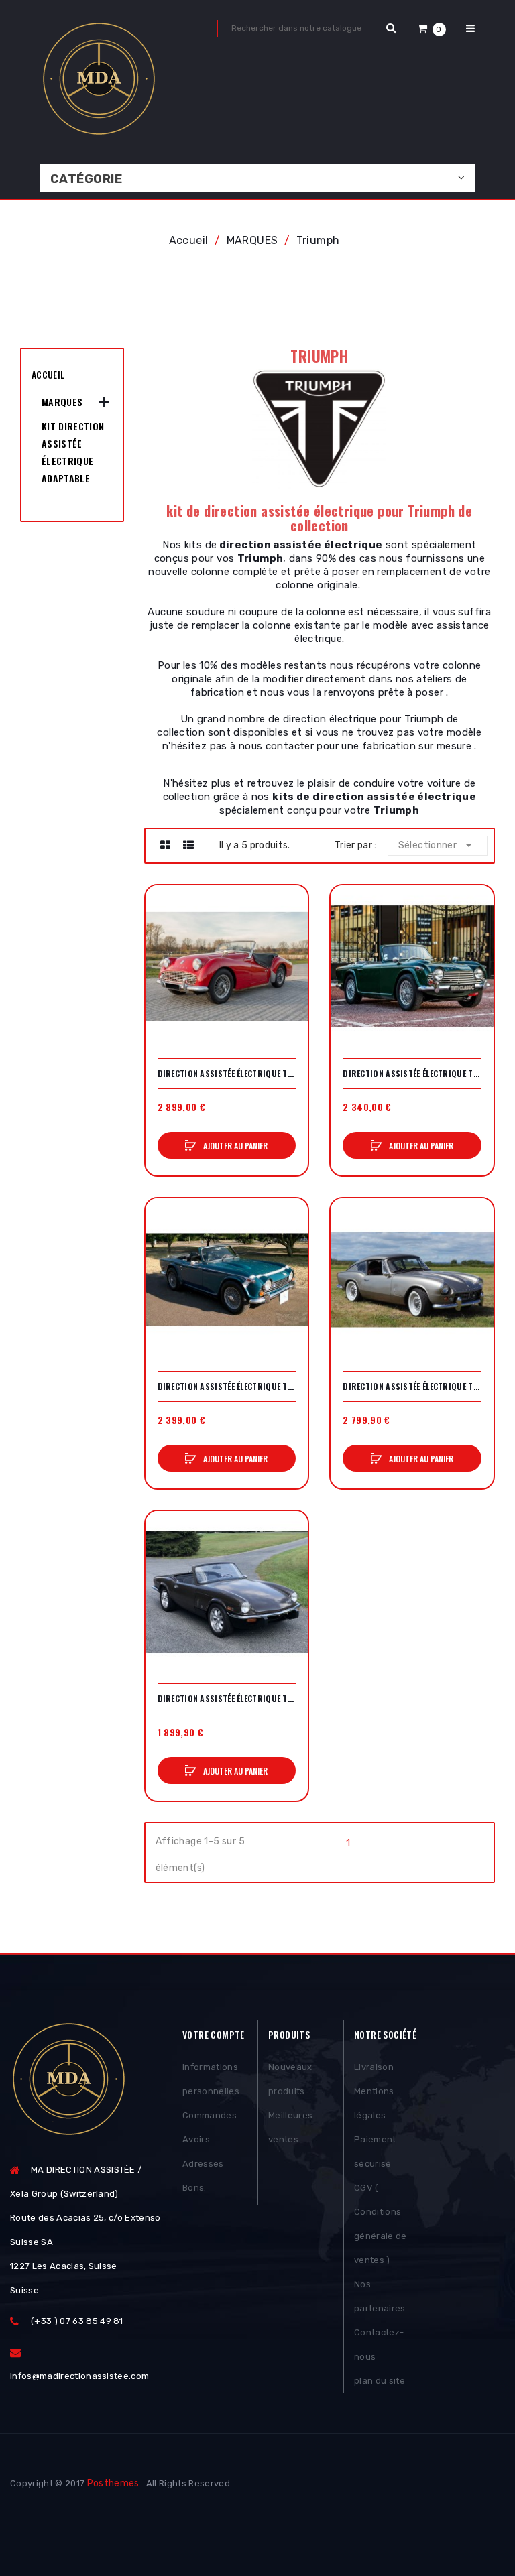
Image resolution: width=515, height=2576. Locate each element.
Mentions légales (374, 2103)
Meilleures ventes (290, 2127)
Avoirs (196, 2139)
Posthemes (113, 2483)
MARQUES (62, 402)
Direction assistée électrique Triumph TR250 (227, 1387)
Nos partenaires (380, 2296)
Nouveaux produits (290, 2079)
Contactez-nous (379, 2344)
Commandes (210, 2115)
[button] (432, 28)
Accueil (48, 374)
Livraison (374, 2067)
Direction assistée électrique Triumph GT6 (412, 1387)
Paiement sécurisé (375, 2151)
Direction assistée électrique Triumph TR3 (227, 1074)
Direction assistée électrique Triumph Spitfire (227, 1699)
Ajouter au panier (234, 1146)
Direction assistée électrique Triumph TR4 (412, 1074)
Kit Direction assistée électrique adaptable (73, 452)
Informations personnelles (211, 2079)
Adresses (203, 2164)
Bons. (194, 2188)
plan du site (380, 2381)
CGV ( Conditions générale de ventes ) (381, 2224)
